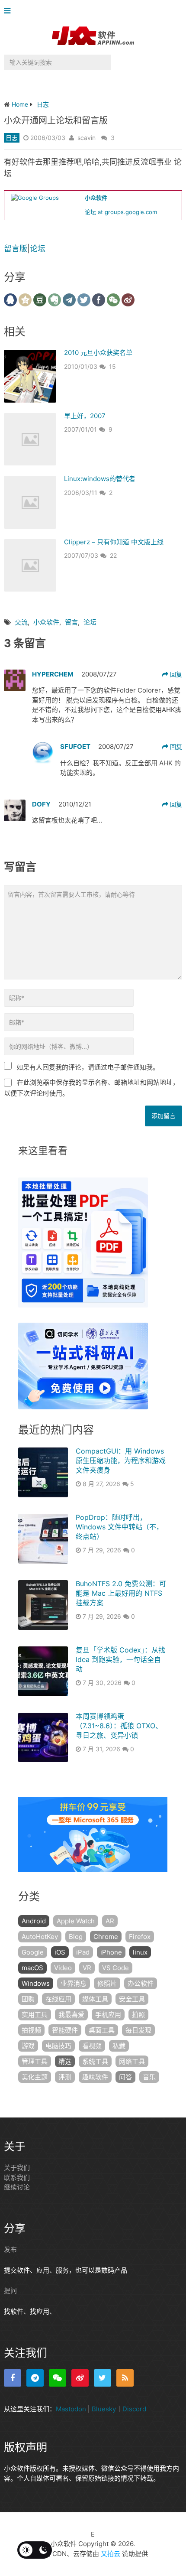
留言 (71, 622)
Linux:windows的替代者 (100, 479)
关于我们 (17, 2168)
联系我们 (17, 2178)
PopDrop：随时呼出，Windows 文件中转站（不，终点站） (119, 1527)
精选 (65, 2061)
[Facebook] (13, 2378)
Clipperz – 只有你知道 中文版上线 (114, 542)
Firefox (140, 1937)
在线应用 (58, 1999)
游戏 (28, 2046)
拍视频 (31, 2030)
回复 (175, 674)
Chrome (106, 1937)
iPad (83, 1952)
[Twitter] (103, 2378)
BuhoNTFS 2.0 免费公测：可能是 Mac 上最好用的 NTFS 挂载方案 (121, 1593)
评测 (65, 2077)
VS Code (115, 1968)
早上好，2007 (85, 416)
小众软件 (46, 622)
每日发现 (138, 2030)
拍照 (138, 2015)
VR (87, 1968)
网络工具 (132, 2061)
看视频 (92, 2046)
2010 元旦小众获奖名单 (98, 353)
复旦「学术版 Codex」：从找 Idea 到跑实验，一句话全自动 (120, 1660)
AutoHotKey (40, 1937)
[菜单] (9, 11)
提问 (10, 2291)
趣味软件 (95, 2077)
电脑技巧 (58, 2046)
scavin (87, 138)
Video (63, 1968)
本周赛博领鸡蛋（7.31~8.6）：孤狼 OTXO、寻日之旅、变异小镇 (119, 1726)
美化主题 (35, 2077)
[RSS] (125, 2378)
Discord (134, 2409)
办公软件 (141, 1983)
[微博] (80, 2378)
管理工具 (35, 2061)
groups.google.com (131, 212)
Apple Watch (76, 1921)
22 (113, 555)
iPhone (111, 1952)
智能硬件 (65, 2030)
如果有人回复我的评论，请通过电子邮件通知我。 (88, 1067)
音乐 (149, 2077)
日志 (12, 138)
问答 (125, 2077)
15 (112, 366)
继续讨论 (17, 2187)
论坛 (90, 212)
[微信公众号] (58, 2378)
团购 (28, 1999)
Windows (36, 1983)
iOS (60, 1952)
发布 (10, 2249)
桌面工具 (102, 2030)
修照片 (107, 1983)
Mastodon (71, 2409)
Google (33, 1952)
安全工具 (132, 1999)
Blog (76, 1937)
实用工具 (35, 2015)
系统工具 (95, 2061)
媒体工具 (95, 1999)
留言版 (16, 249)
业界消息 (74, 1983)
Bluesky (104, 2409)
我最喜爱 (71, 2015)
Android (34, 1921)
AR (110, 1921)
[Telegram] (35, 2378)
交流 (21, 622)
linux (140, 1952)
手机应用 (108, 2015)
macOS (32, 1968)
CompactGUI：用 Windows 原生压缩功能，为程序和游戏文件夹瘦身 (121, 1461)
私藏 (119, 2046)
